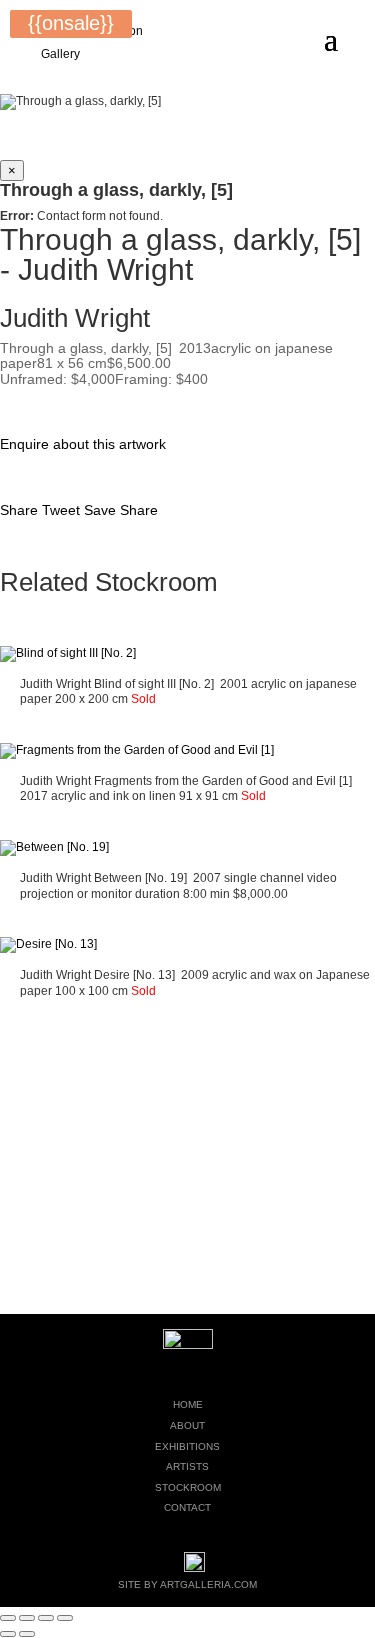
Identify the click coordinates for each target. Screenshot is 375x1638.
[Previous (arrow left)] (8, 1634)
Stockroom (188, 1487)
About (187, 1425)
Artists (187, 1466)
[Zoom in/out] (8, 1618)
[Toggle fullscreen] (27, 1618)
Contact (187, 1507)
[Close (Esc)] (65, 1618)
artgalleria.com (208, 1584)
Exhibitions (187, 1446)
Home (188, 1404)
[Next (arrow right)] (27, 1634)
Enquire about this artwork (83, 444)
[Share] (46, 1618)
